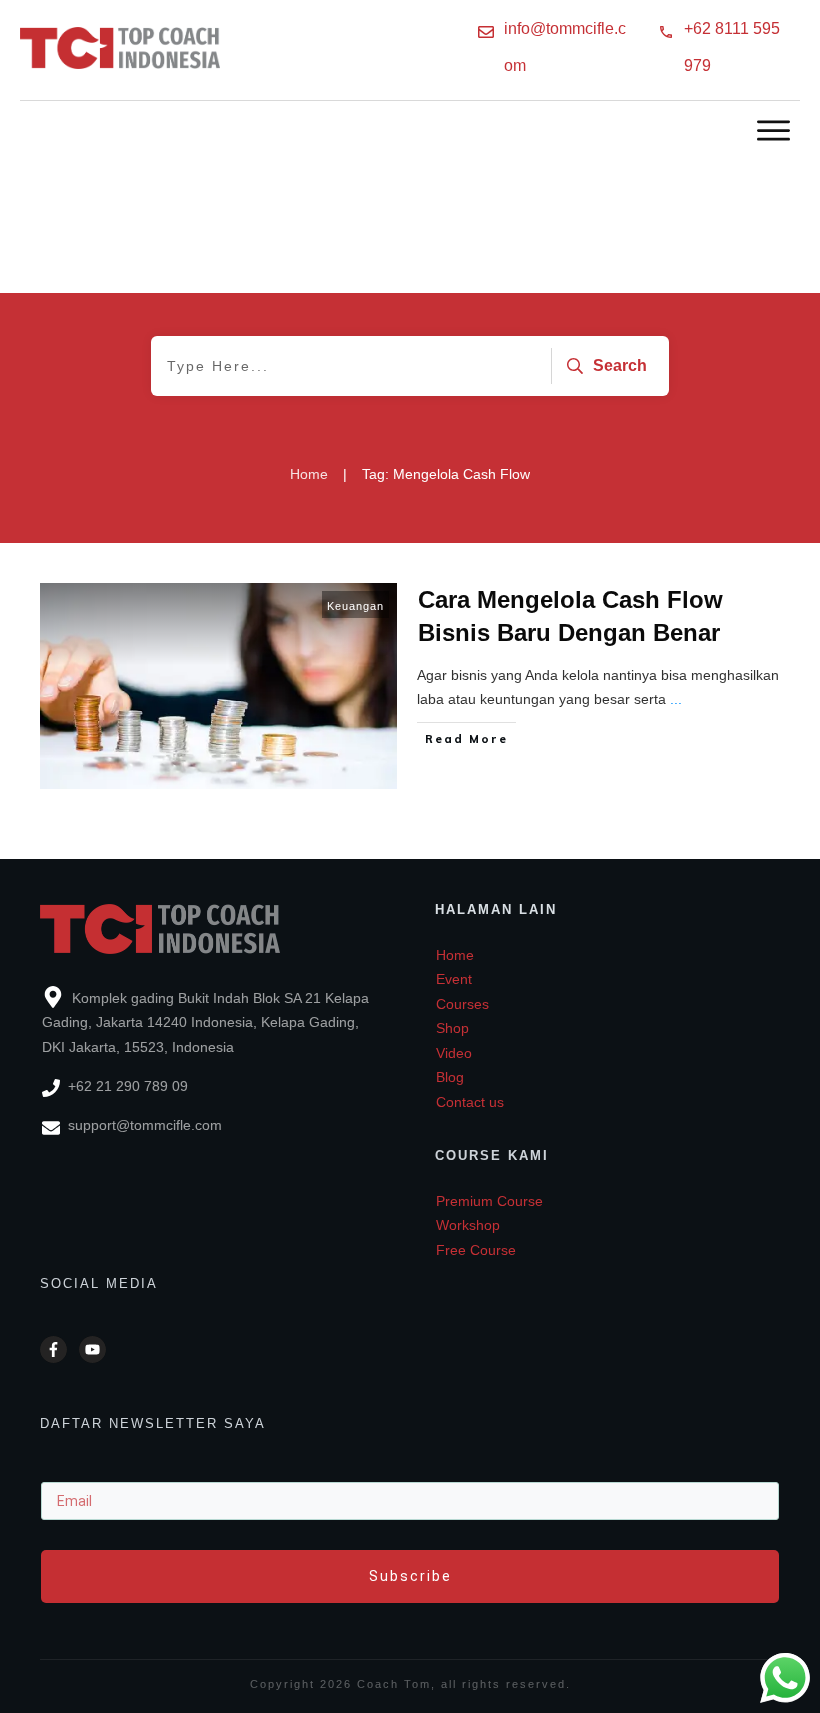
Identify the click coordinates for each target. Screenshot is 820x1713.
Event (454, 979)
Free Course (476, 1250)
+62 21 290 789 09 (128, 1086)
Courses (462, 1004)
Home (455, 955)
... (676, 699)
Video (454, 1053)
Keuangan (355, 606)
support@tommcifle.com (145, 1125)
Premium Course (489, 1201)
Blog (450, 1077)
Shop (452, 1028)
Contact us (470, 1102)
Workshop (468, 1225)
